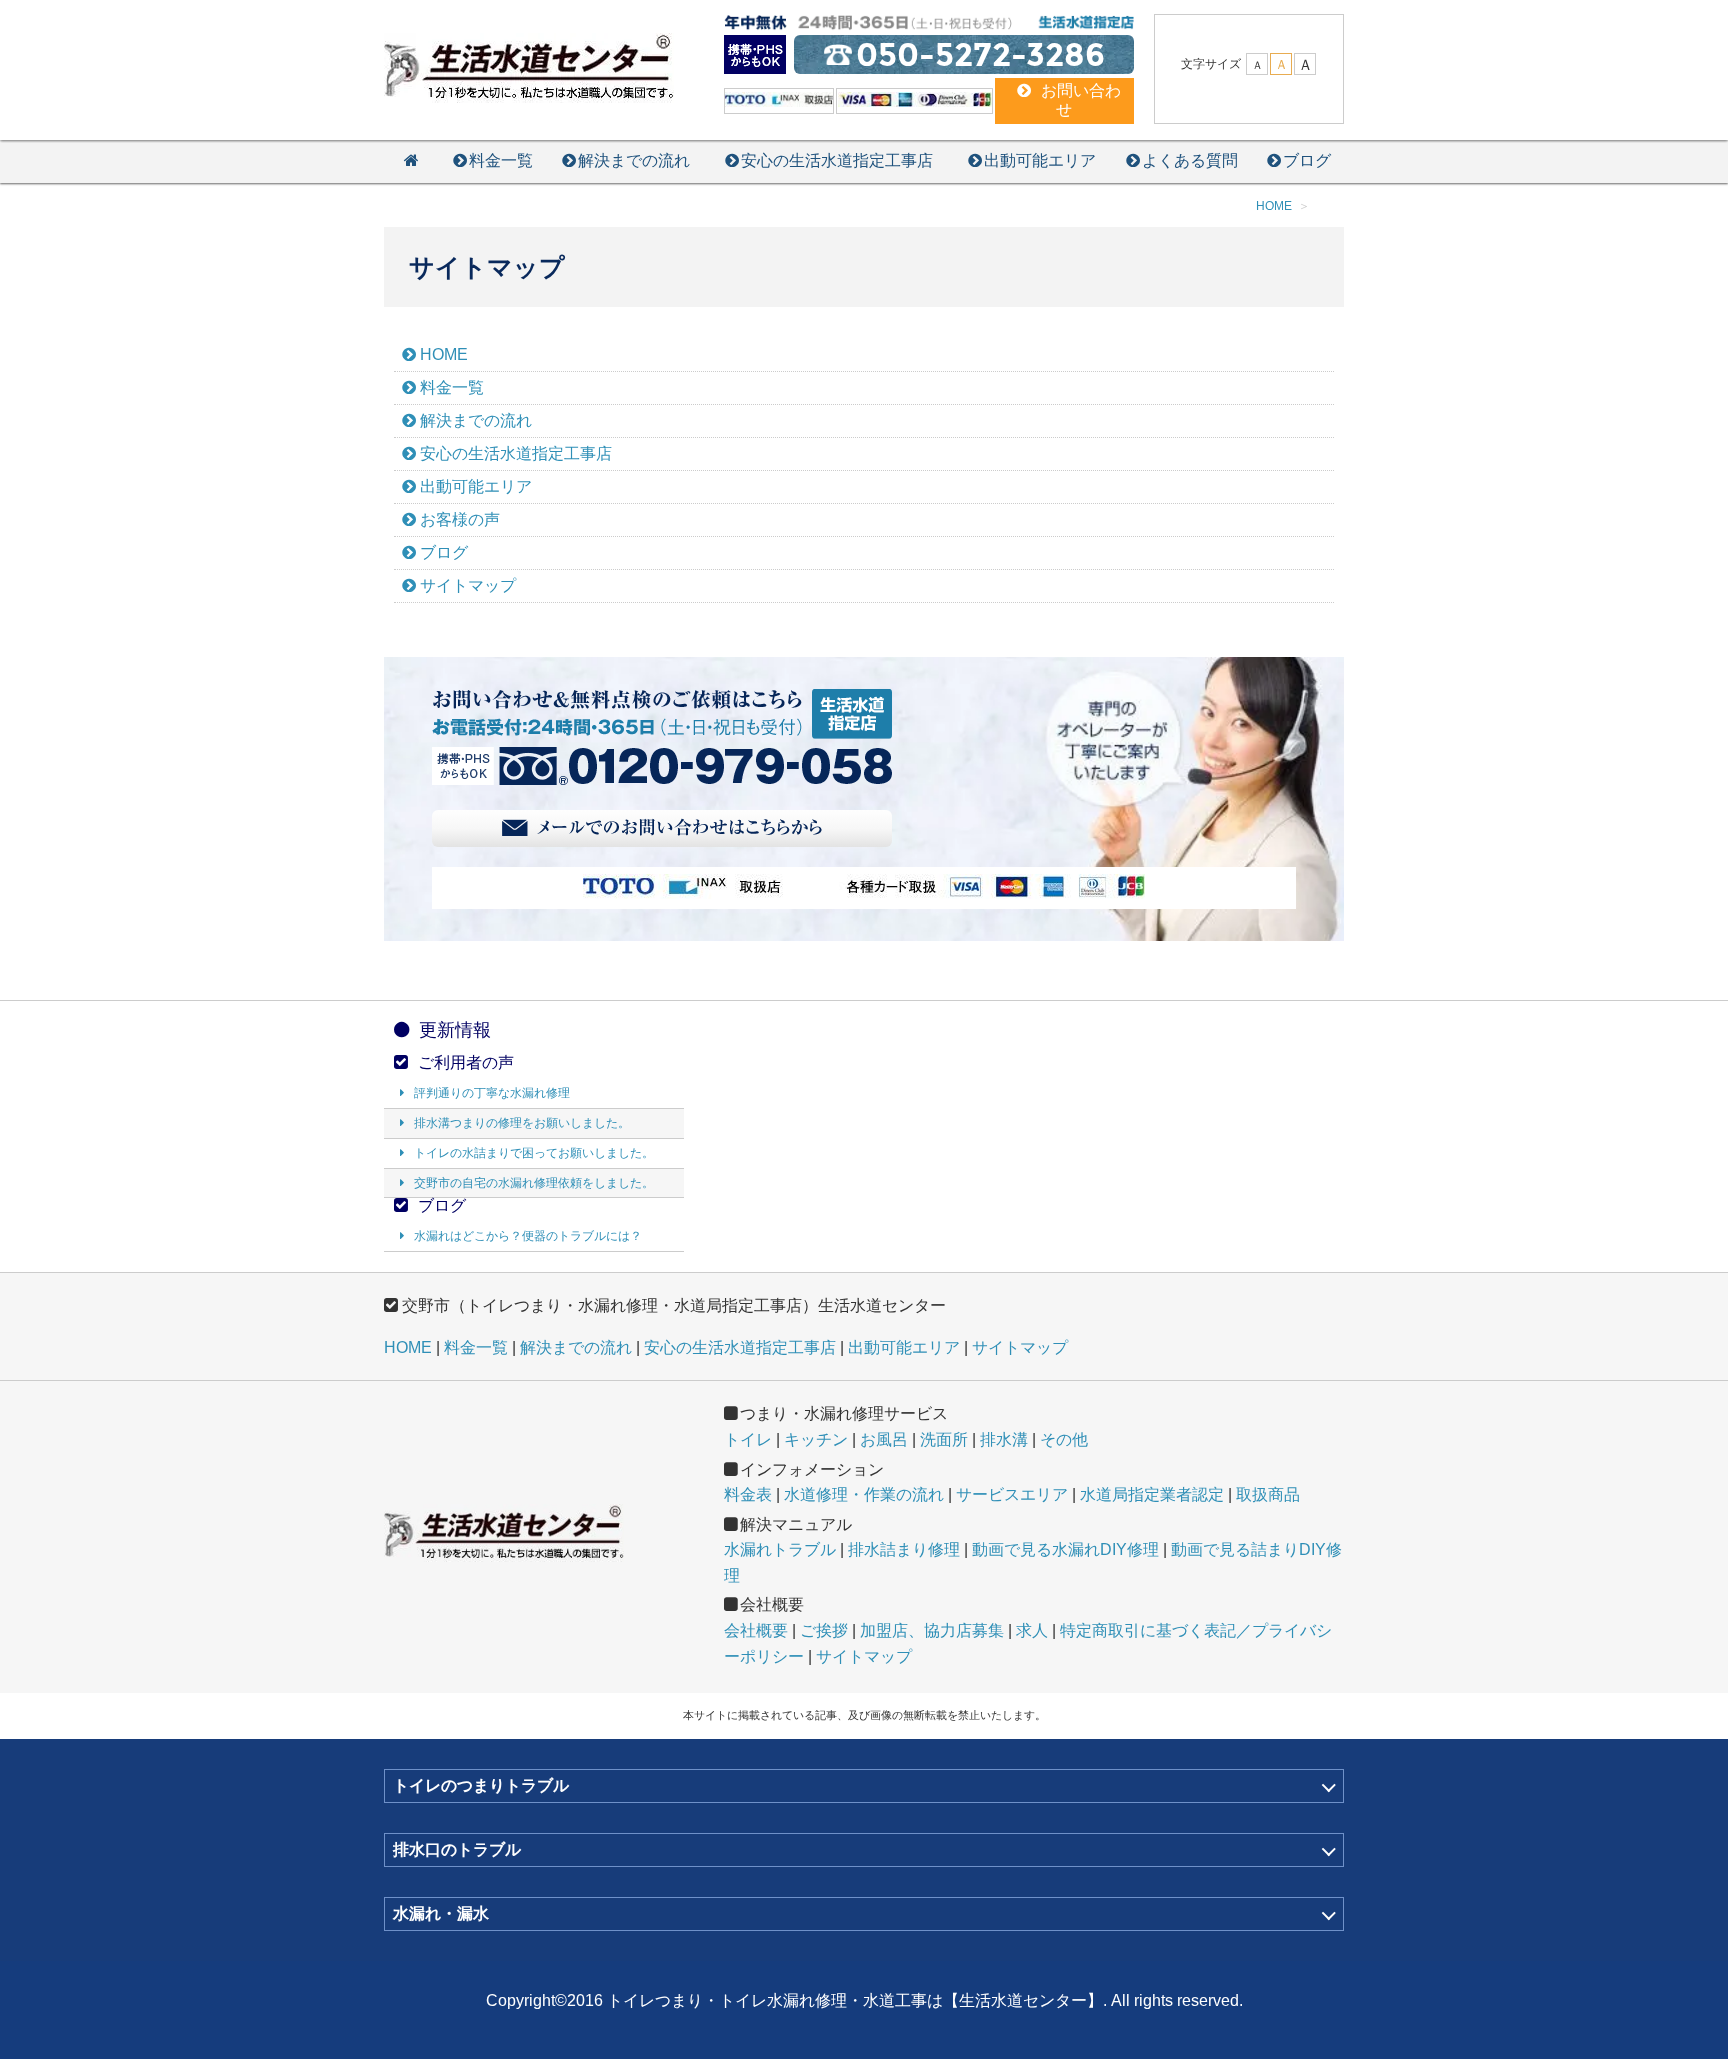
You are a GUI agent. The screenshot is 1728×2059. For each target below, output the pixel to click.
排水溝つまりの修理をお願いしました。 (522, 1123)
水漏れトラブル (780, 1549)
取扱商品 (1268, 1494)
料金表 (748, 1494)
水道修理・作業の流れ (864, 1494)
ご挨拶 (824, 1630)
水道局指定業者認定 (1152, 1494)
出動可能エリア (1040, 160)
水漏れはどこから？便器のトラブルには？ (528, 1236)
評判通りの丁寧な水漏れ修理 (492, 1093)
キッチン (816, 1439)
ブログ (1307, 160)
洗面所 (944, 1439)
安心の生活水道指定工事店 (837, 160)
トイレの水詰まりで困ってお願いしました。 (534, 1153)
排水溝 (1004, 1439)
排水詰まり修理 (904, 1549)
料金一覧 (501, 160)
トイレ (748, 1439)
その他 (1064, 1439)
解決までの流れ (634, 160)
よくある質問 (1190, 160)
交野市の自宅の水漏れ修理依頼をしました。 (534, 1183)
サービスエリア (1012, 1494)
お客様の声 (460, 519)
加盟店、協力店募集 (932, 1630)
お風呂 (884, 1439)
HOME (444, 354)
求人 (1032, 1630)
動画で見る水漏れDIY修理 (1065, 1549)
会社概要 (756, 1630)
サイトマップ (468, 585)
